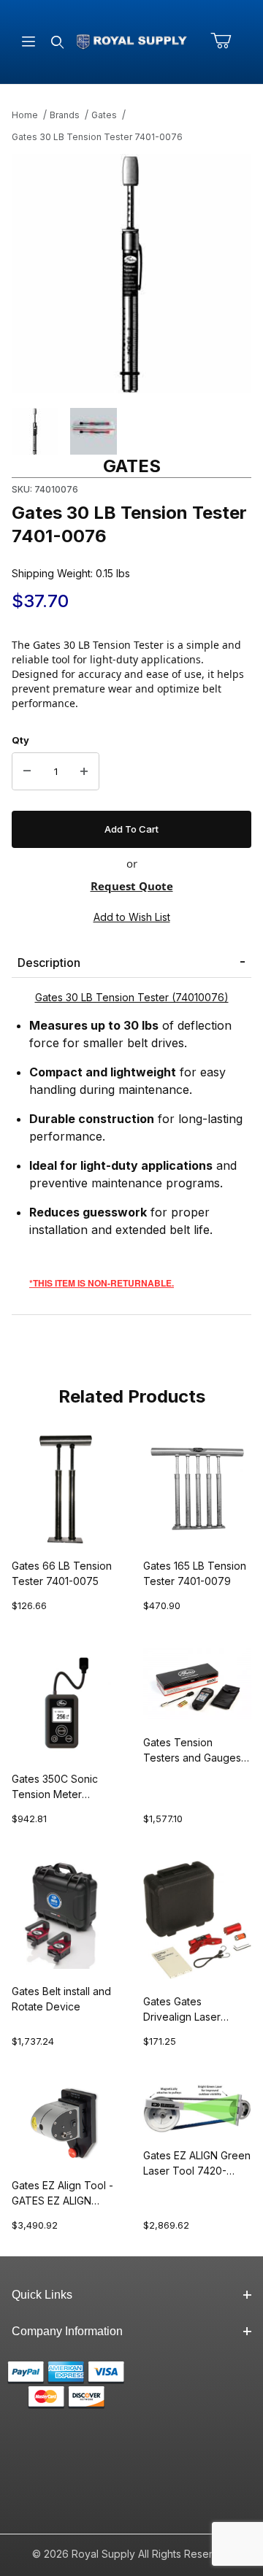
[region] (131, 431)
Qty (20, 740)
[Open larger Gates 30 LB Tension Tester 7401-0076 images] (131, 274)
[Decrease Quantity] (27, 771)
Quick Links (42, 2295)
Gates (104, 115)
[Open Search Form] (57, 42)
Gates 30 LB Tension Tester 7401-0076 (97, 137)
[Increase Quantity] (84, 771)
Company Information (67, 2331)
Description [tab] (49, 963)
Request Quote (132, 886)
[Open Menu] (28, 42)
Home (25, 115)
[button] (35, 431)
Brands (65, 115)
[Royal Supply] (131, 41)
